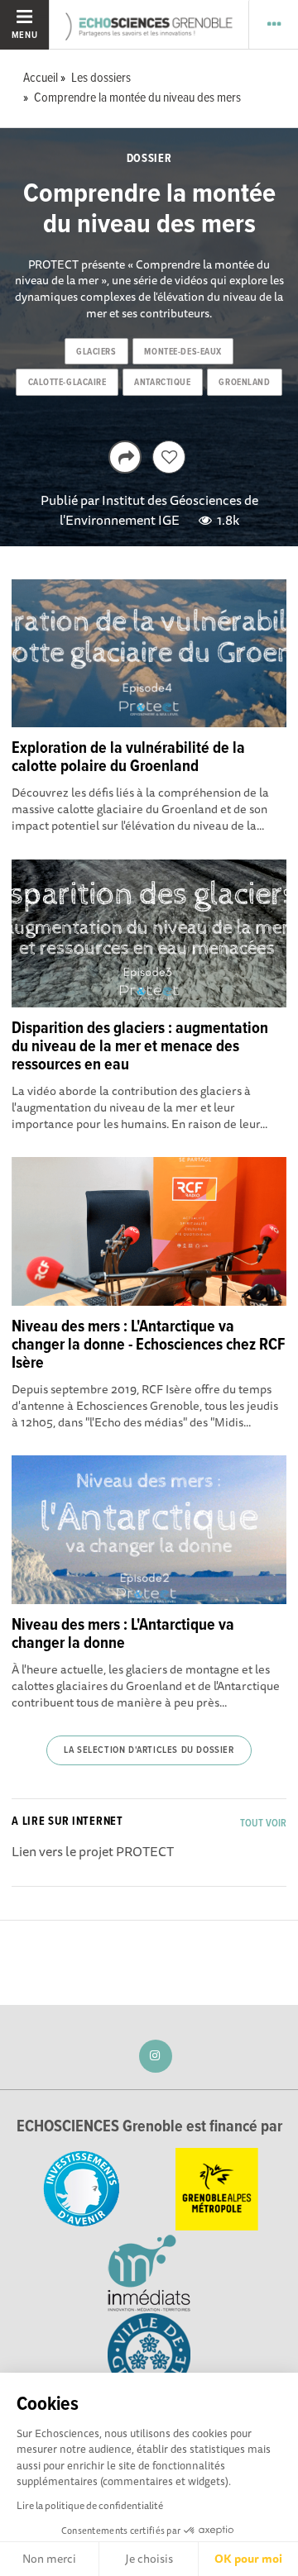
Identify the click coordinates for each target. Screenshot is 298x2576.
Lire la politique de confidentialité (90, 2505)
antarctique (162, 383)
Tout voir (263, 1824)
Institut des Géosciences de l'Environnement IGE (159, 510)
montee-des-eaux (183, 352)
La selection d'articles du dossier (149, 1750)
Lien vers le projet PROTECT (93, 1851)
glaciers (96, 352)
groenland (244, 383)
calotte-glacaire (67, 383)
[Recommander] (169, 457)
